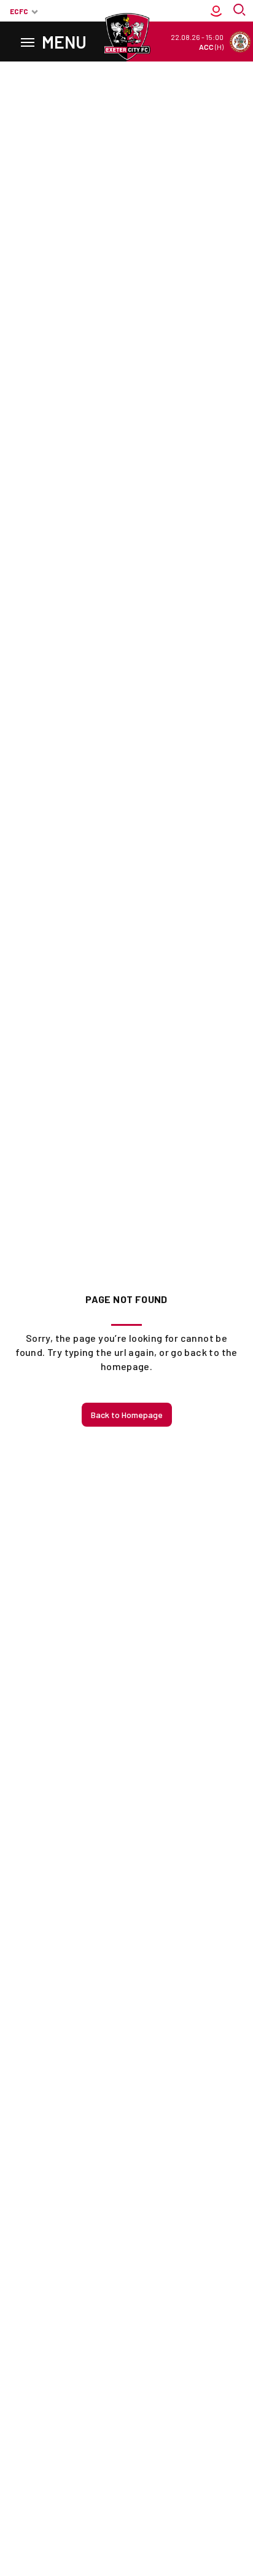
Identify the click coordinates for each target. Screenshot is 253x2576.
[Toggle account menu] (216, 11)
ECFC (19, 11)
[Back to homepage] (126, 37)
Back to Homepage (127, 1415)
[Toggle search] (241, 11)
